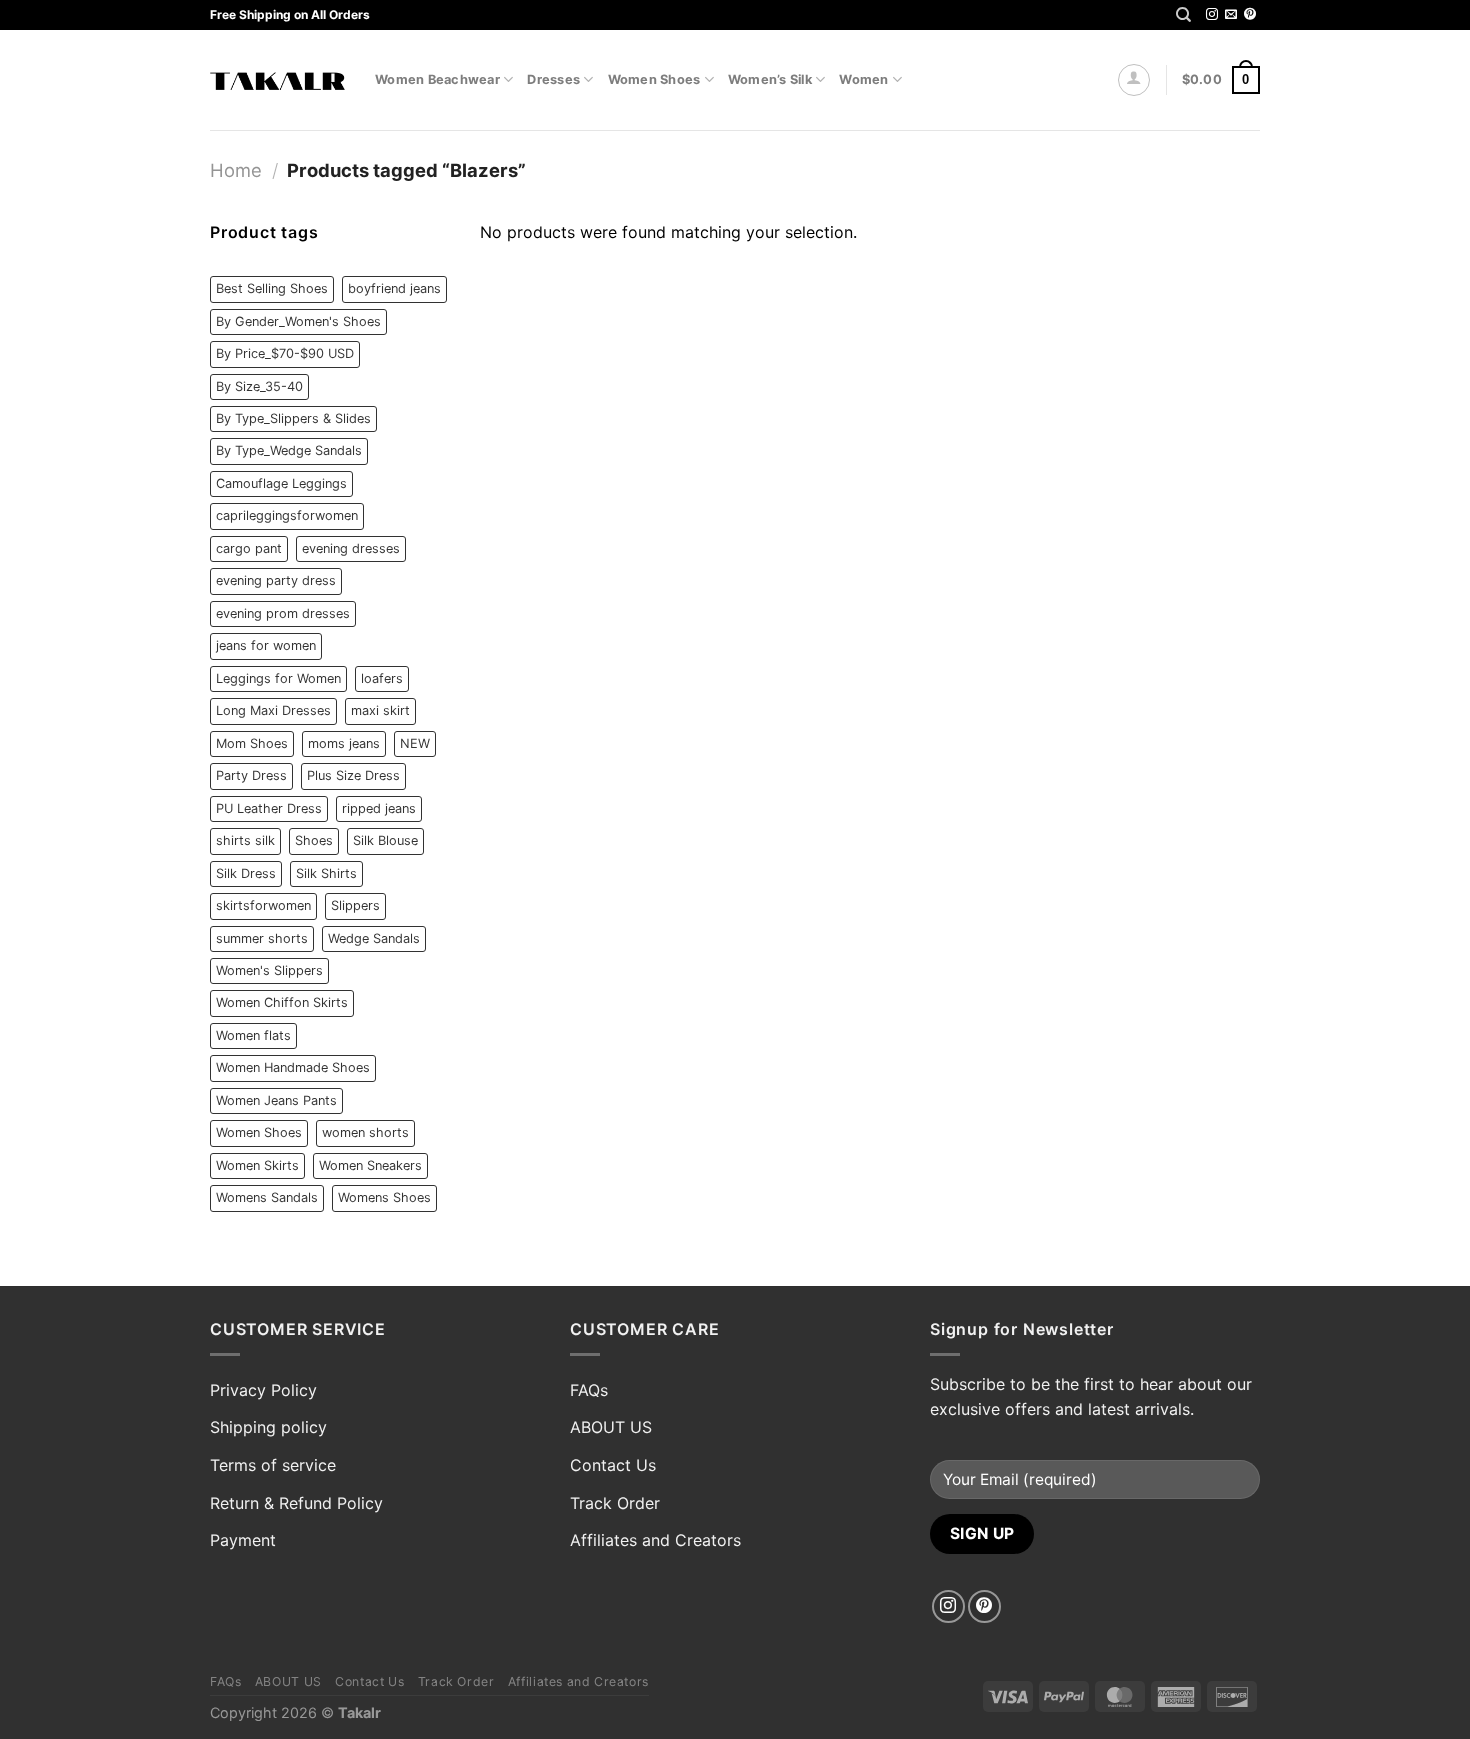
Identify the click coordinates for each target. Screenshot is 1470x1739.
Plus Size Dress (353, 775)
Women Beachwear (437, 79)
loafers (382, 678)
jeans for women (266, 645)
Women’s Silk (770, 79)
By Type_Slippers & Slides (293, 418)
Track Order (615, 1503)
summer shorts (262, 938)
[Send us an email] (1231, 15)
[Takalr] (277, 80)
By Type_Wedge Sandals (289, 450)
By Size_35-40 (259, 386)
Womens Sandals (267, 1197)
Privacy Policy (263, 1390)
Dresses (553, 79)
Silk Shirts (326, 873)
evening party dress (276, 580)
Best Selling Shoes (272, 288)
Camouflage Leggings (281, 483)
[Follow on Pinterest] (1250, 15)
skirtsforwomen (263, 905)
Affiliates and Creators (655, 1540)
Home (236, 170)
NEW (415, 743)
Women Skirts (257, 1165)
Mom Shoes (252, 743)
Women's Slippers (269, 970)
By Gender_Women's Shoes (298, 321)
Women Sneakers (370, 1165)
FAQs (589, 1390)
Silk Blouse (385, 840)
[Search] (1183, 15)
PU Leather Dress (269, 808)
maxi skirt (380, 710)
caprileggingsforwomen (287, 515)
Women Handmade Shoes (293, 1067)
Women (863, 79)
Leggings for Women (278, 678)
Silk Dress (246, 873)
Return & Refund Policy (296, 1503)
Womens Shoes (384, 1197)
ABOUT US (611, 1427)
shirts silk (245, 840)
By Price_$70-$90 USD (285, 353)
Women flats (253, 1035)
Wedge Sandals (374, 938)
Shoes (314, 840)
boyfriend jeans (394, 288)
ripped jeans (379, 808)
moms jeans (344, 743)
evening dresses (351, 548)
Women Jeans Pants (276, 1100)
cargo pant (249, 548)
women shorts (365, 1132)
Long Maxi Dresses (273, 710)
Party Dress (251, 775)
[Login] (1134, 80)
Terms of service (273, 1465)
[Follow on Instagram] (1212, 15)
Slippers (355, 905)
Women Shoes (654, 79)
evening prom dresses (283, 613)
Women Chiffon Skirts (282, 1002)
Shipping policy (268, 1427)
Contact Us (613, 1465)
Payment (243, 1540)
